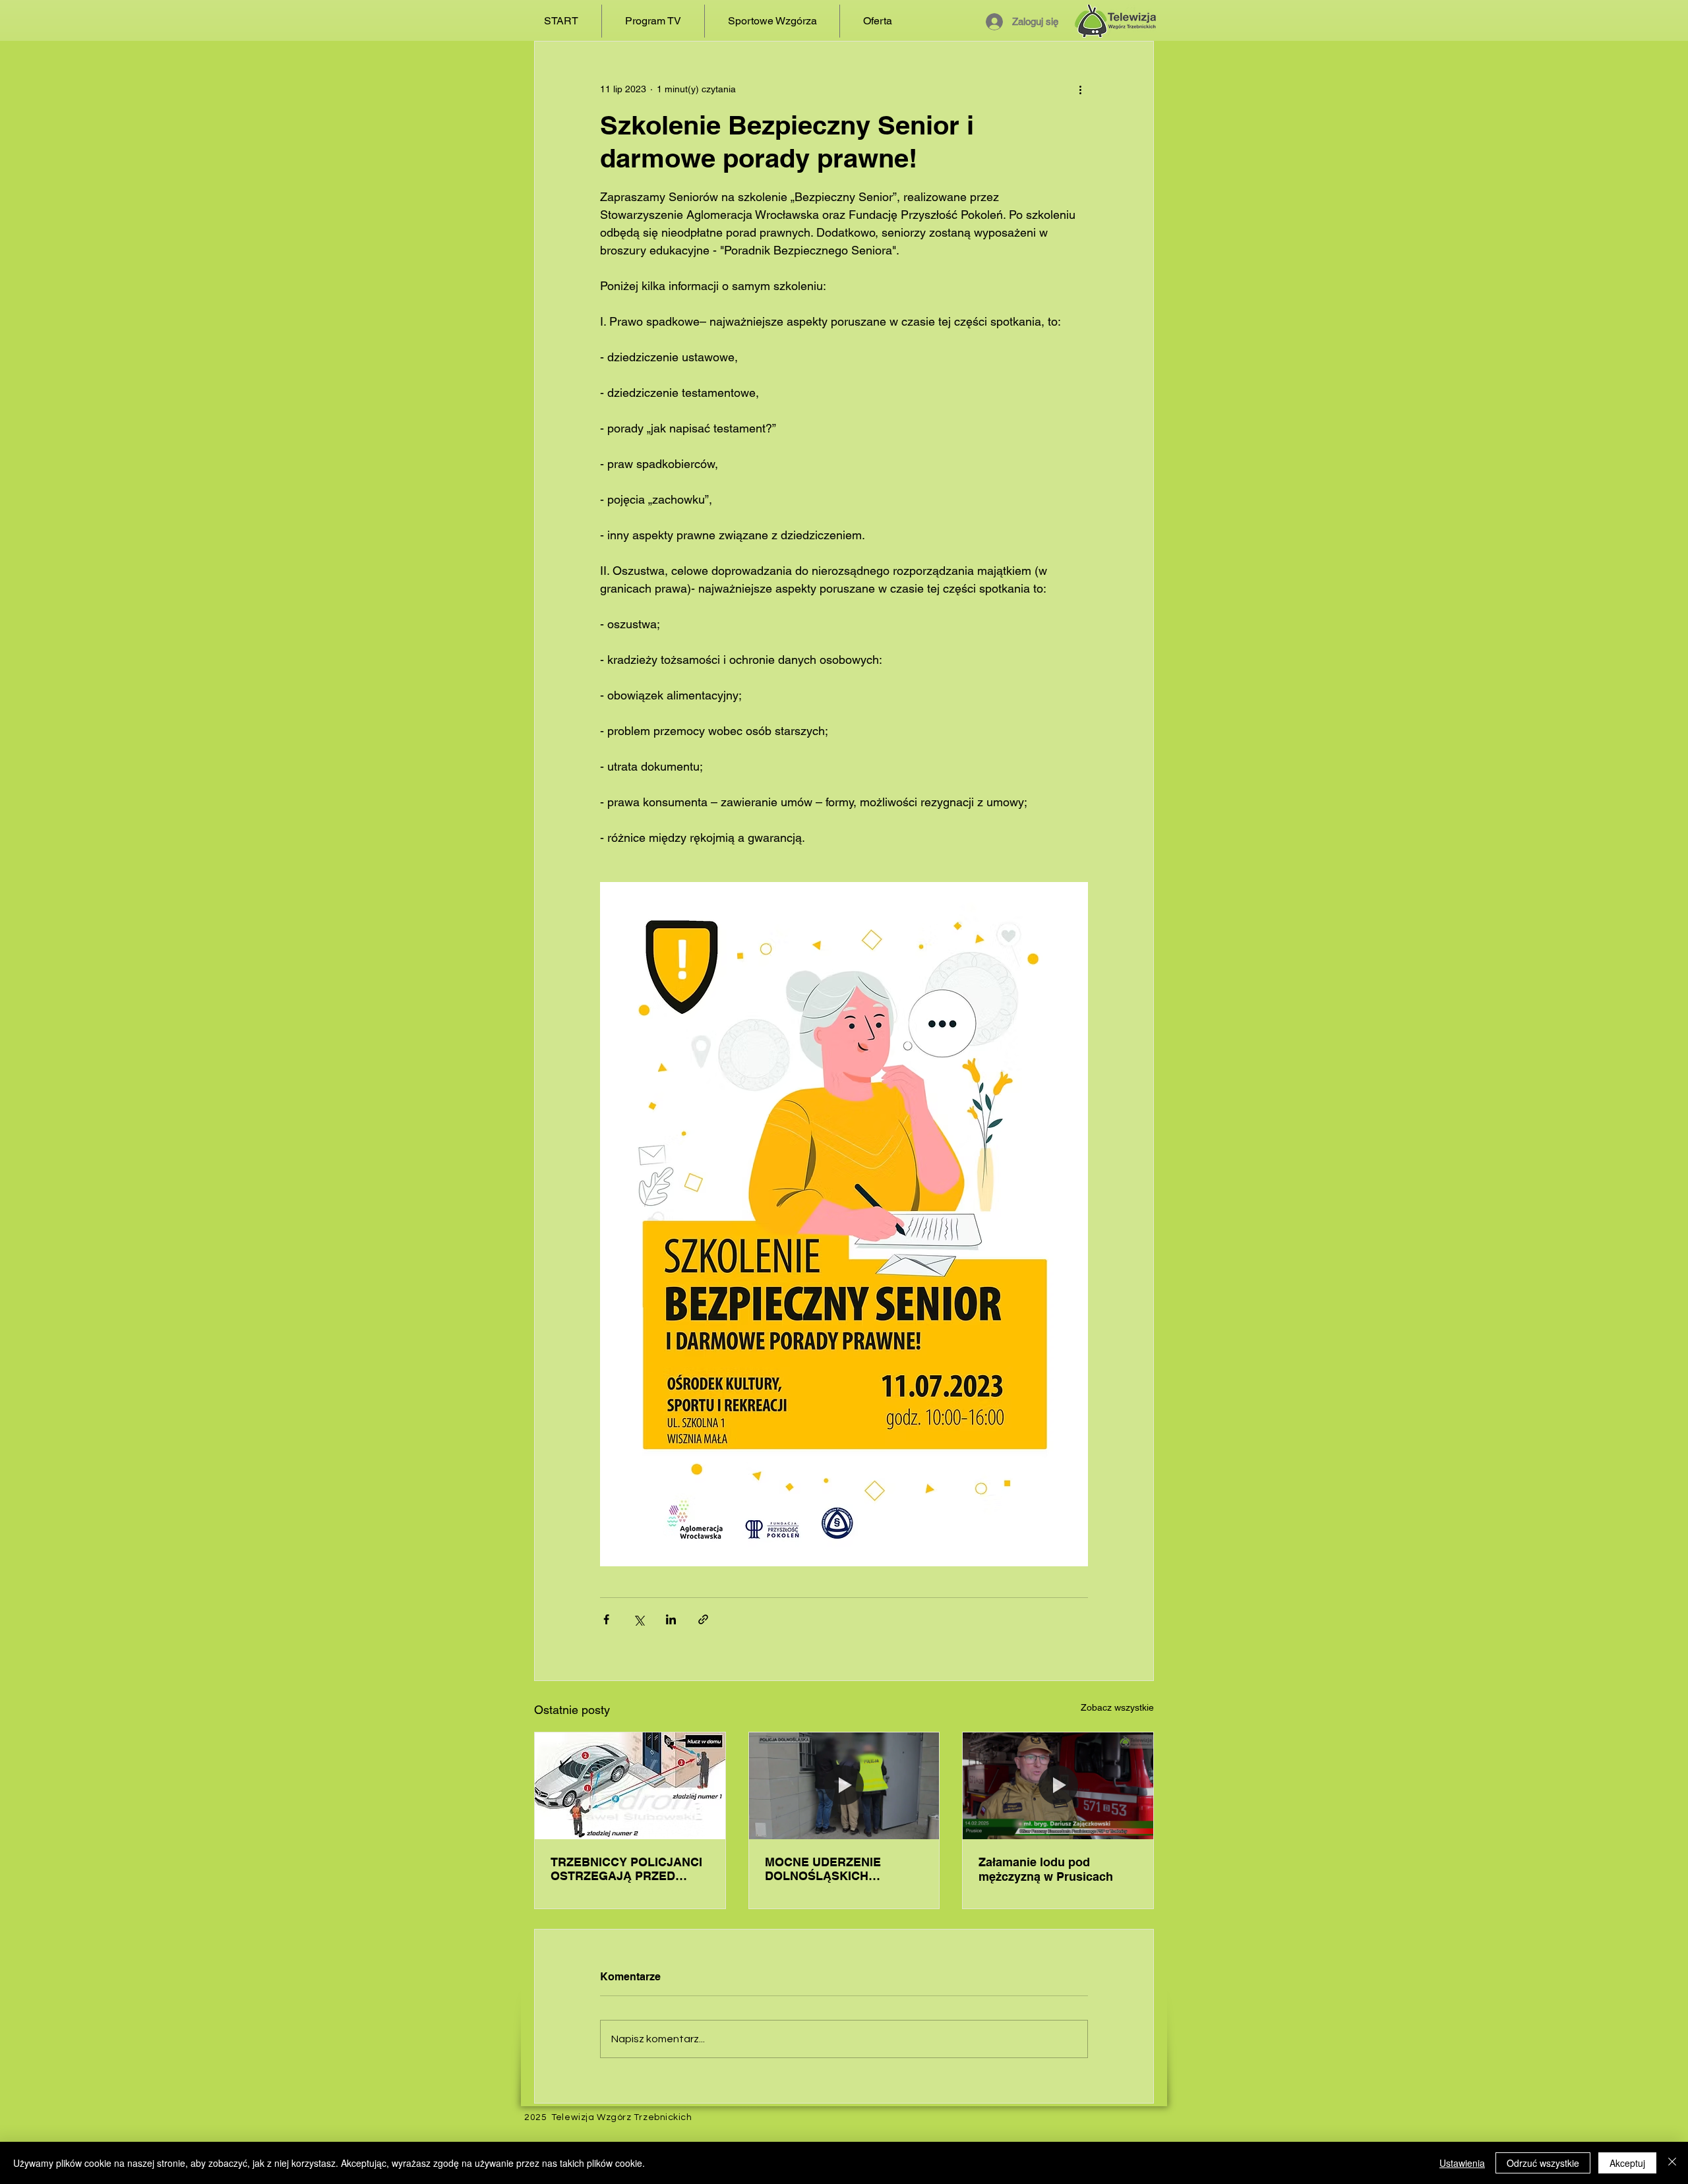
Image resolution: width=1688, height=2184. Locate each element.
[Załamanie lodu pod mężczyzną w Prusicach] (1058, 1786)
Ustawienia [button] (1462, 2163)
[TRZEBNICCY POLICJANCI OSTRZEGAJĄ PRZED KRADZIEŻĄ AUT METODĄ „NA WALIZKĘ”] (630, 1786)
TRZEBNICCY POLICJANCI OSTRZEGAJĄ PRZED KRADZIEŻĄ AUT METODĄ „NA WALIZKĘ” (626, 1869)
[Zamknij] (1672, 2163)
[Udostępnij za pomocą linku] (703, 1619)
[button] (653, 21)
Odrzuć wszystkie (1543, 2163)
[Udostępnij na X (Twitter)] (639, 1619)
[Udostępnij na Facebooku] (606, 1619)
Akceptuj (1627, 2163)
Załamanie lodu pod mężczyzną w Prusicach (1046, 1869)
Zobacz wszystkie (1117, 1707)
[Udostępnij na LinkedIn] (671, 1619)
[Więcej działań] (1080, 89)
